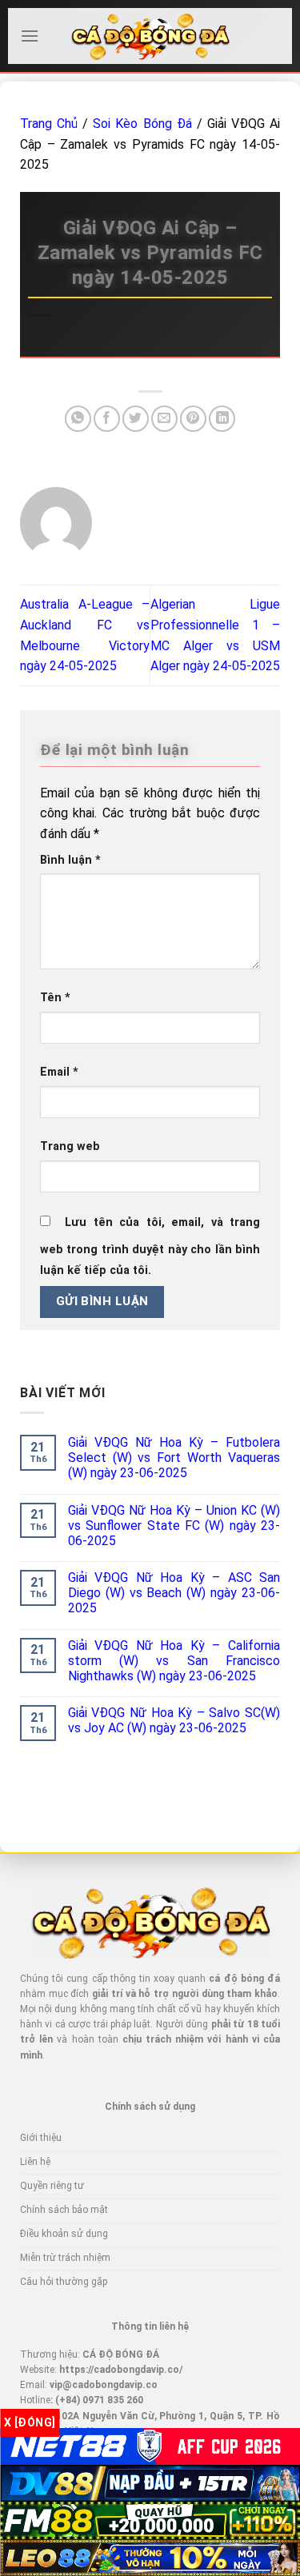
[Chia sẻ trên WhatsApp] (78, 419)
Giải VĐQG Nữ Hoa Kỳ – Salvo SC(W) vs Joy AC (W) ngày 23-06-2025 (174, 1720)
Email (59, 1072)
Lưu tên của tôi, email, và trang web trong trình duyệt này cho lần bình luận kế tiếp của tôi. (150, 1246)
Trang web (70, 1146)
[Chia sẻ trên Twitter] (136, 419)
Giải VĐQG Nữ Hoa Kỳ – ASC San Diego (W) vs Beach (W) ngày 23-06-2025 (174, 1593)
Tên (55, 998)
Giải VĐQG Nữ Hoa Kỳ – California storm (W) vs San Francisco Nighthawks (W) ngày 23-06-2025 (174, 1661)
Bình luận (70, 860)
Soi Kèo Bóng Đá (142, 124)
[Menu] (30, 36)
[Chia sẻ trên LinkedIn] (222, 419)
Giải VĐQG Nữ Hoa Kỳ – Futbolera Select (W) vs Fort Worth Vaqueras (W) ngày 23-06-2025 (174, 1458)
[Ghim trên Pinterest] (193, 419)
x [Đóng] (30, 2422)
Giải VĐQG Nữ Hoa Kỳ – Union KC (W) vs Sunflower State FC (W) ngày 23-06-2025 (174, 1526)
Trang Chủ (49, 124)
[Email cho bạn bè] (164, 419)
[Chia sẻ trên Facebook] (107, 419)
